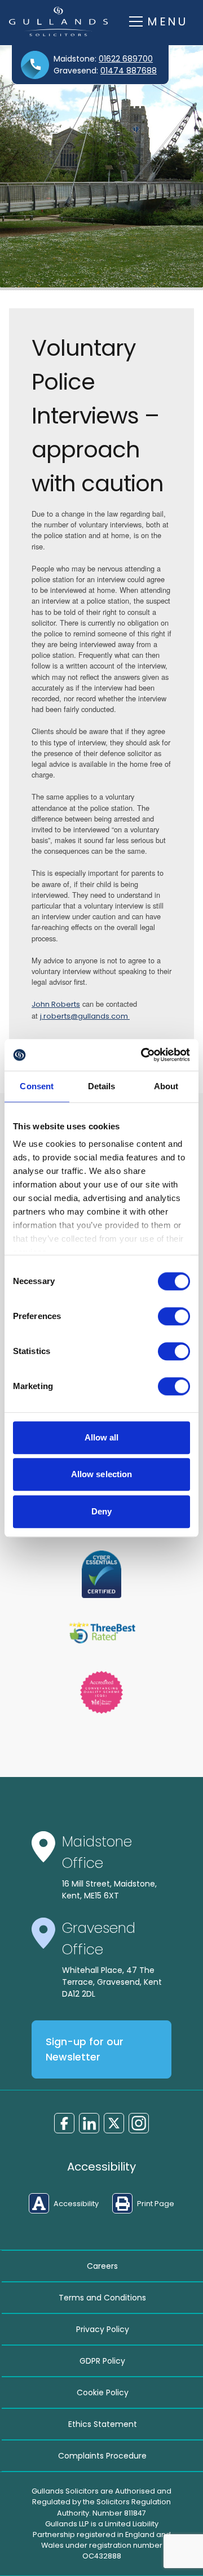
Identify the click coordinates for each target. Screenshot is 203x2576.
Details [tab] (102, 1086)
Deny (101, 1511)
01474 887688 (129, 71)
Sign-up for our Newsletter (85, 2049)
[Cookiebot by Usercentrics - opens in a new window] (143, 1055)
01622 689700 (126, 59)
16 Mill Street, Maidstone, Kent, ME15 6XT (109, 1890)
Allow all (102, 1437)
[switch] (174, 1316)
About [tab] (166, 1086)
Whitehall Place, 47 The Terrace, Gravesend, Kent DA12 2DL (112, 1982)
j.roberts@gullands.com (85, 1016)
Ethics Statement (103, 2424)
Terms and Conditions (102, 2298)
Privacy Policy (103, 2329)
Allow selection (102, 1474)
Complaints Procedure (102, 2456)
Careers (102, 2266)
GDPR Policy (102, 2361)
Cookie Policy (103, 2392)
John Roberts (56, 1004)
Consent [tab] (37, 1086)
